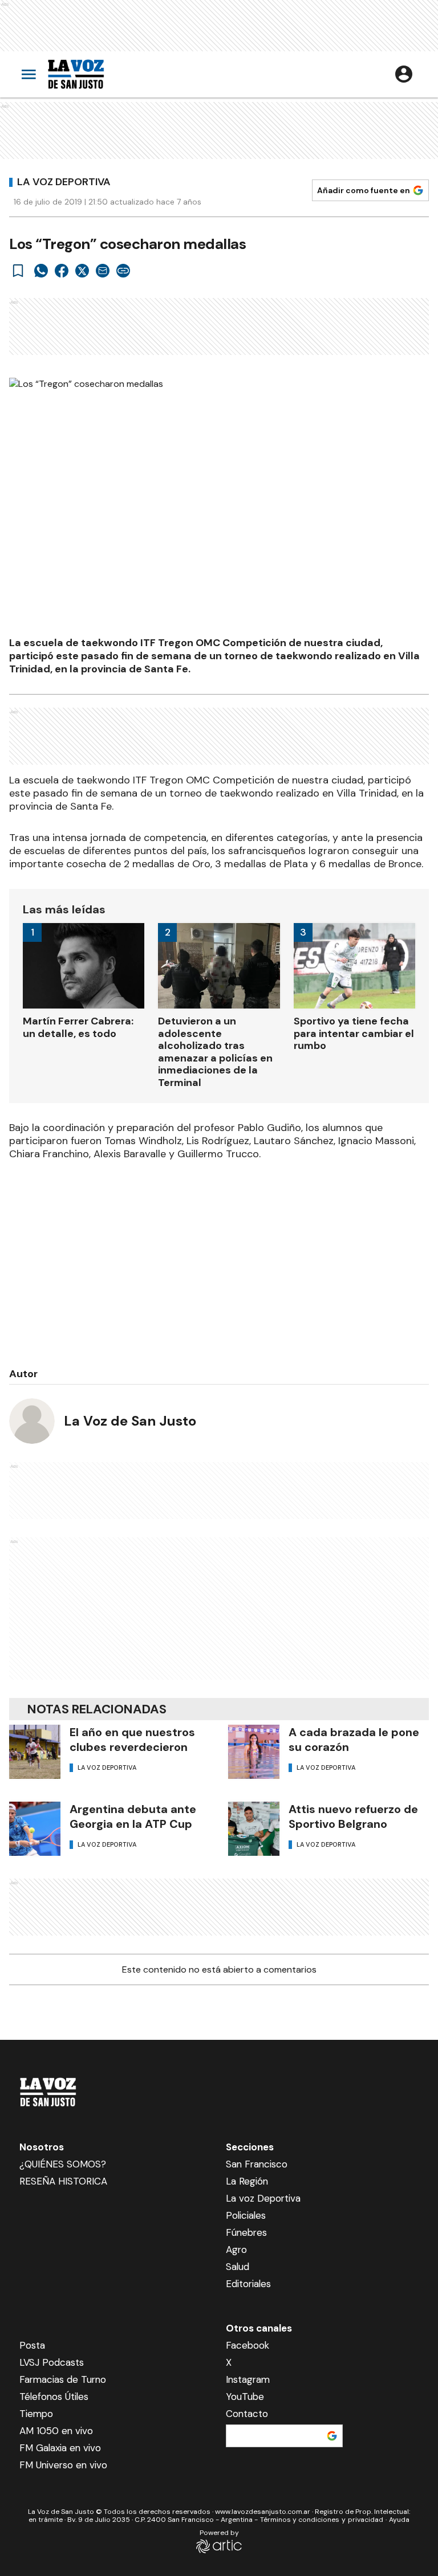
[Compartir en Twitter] (82, 271)
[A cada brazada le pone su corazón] (254, 1752)
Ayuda (399, 2520)
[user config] (404, 74)
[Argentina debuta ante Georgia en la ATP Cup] (35, 1829)
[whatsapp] (41, 271)
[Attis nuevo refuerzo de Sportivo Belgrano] (254, 1829)
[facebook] (62, 271)
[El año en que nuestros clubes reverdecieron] (35, 1752)
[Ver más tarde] (18, 271)
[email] (103, 271)
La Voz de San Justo (130, 1421)
